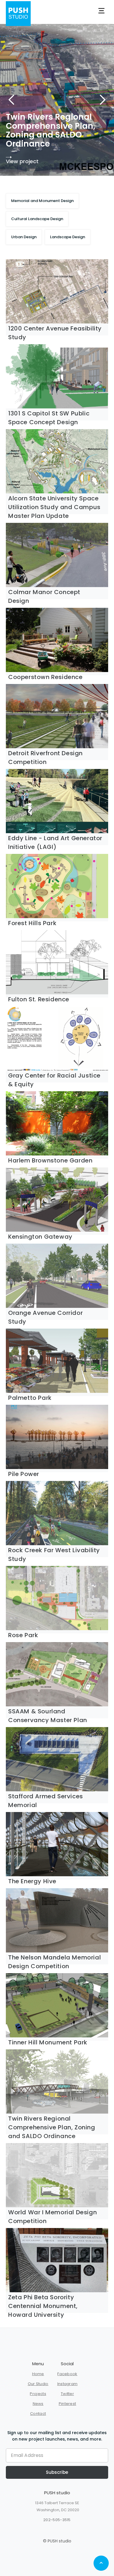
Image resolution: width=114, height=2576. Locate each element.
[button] (101, 11)
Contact (38, 2414)
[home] (18, 11)
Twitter (67, 2394)
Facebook (67, 2374)
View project (41, 162)
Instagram (68, 2384)
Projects (38, 2394)
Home (38, 2374)
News (38, 2404)
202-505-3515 (57, 2520)
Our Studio (38, 2384)
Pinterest (68, 2404)
